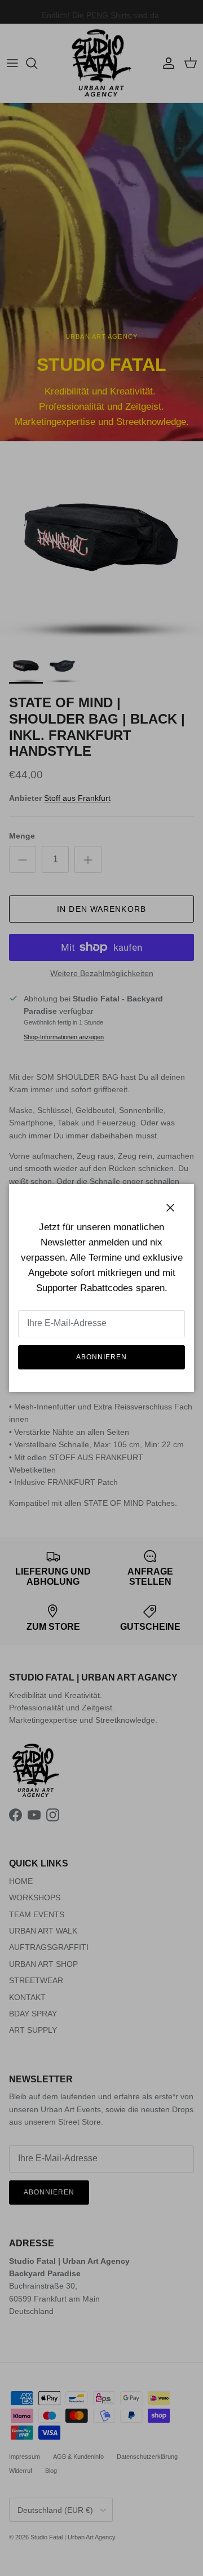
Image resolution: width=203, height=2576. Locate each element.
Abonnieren (101, 1357)
